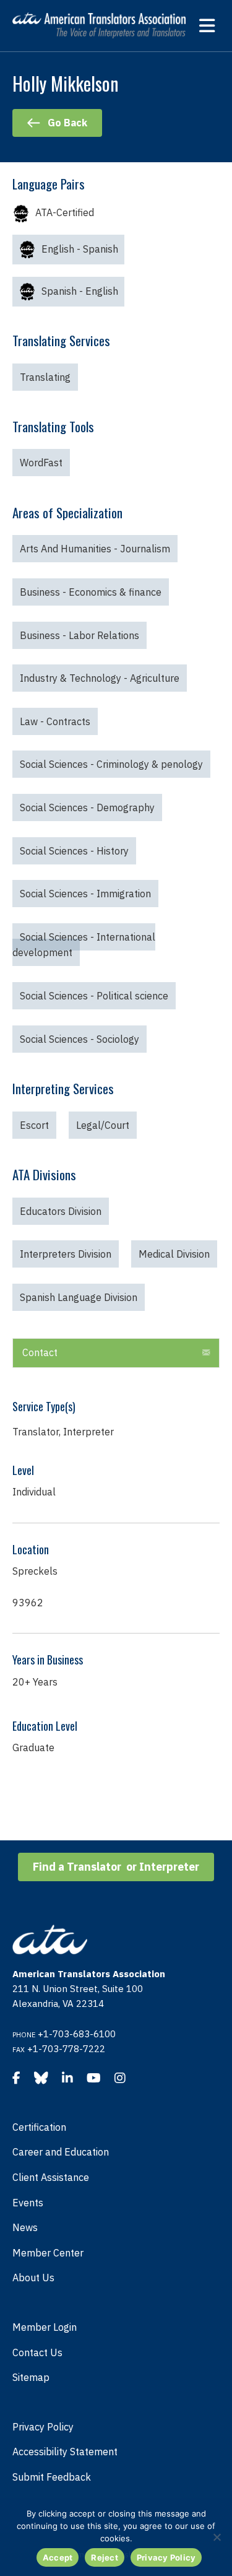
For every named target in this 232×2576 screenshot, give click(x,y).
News (25, 2227)
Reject (105, 2557)
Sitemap (31, 2377)
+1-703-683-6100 (77, 2034)
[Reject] (217, 2537)
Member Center (48, 2253)
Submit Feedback (52, 2477)
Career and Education (61, 2152)
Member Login (45, 2327)
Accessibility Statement (65, 2452)
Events (28, 2203)
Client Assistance (51, 2177)
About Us (33, 2278)
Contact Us (37, 2352)
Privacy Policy (43, 2427)
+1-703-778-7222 (66, 2049)
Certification (39, 2127)
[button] (206, 1353)
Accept (58, 2557)
